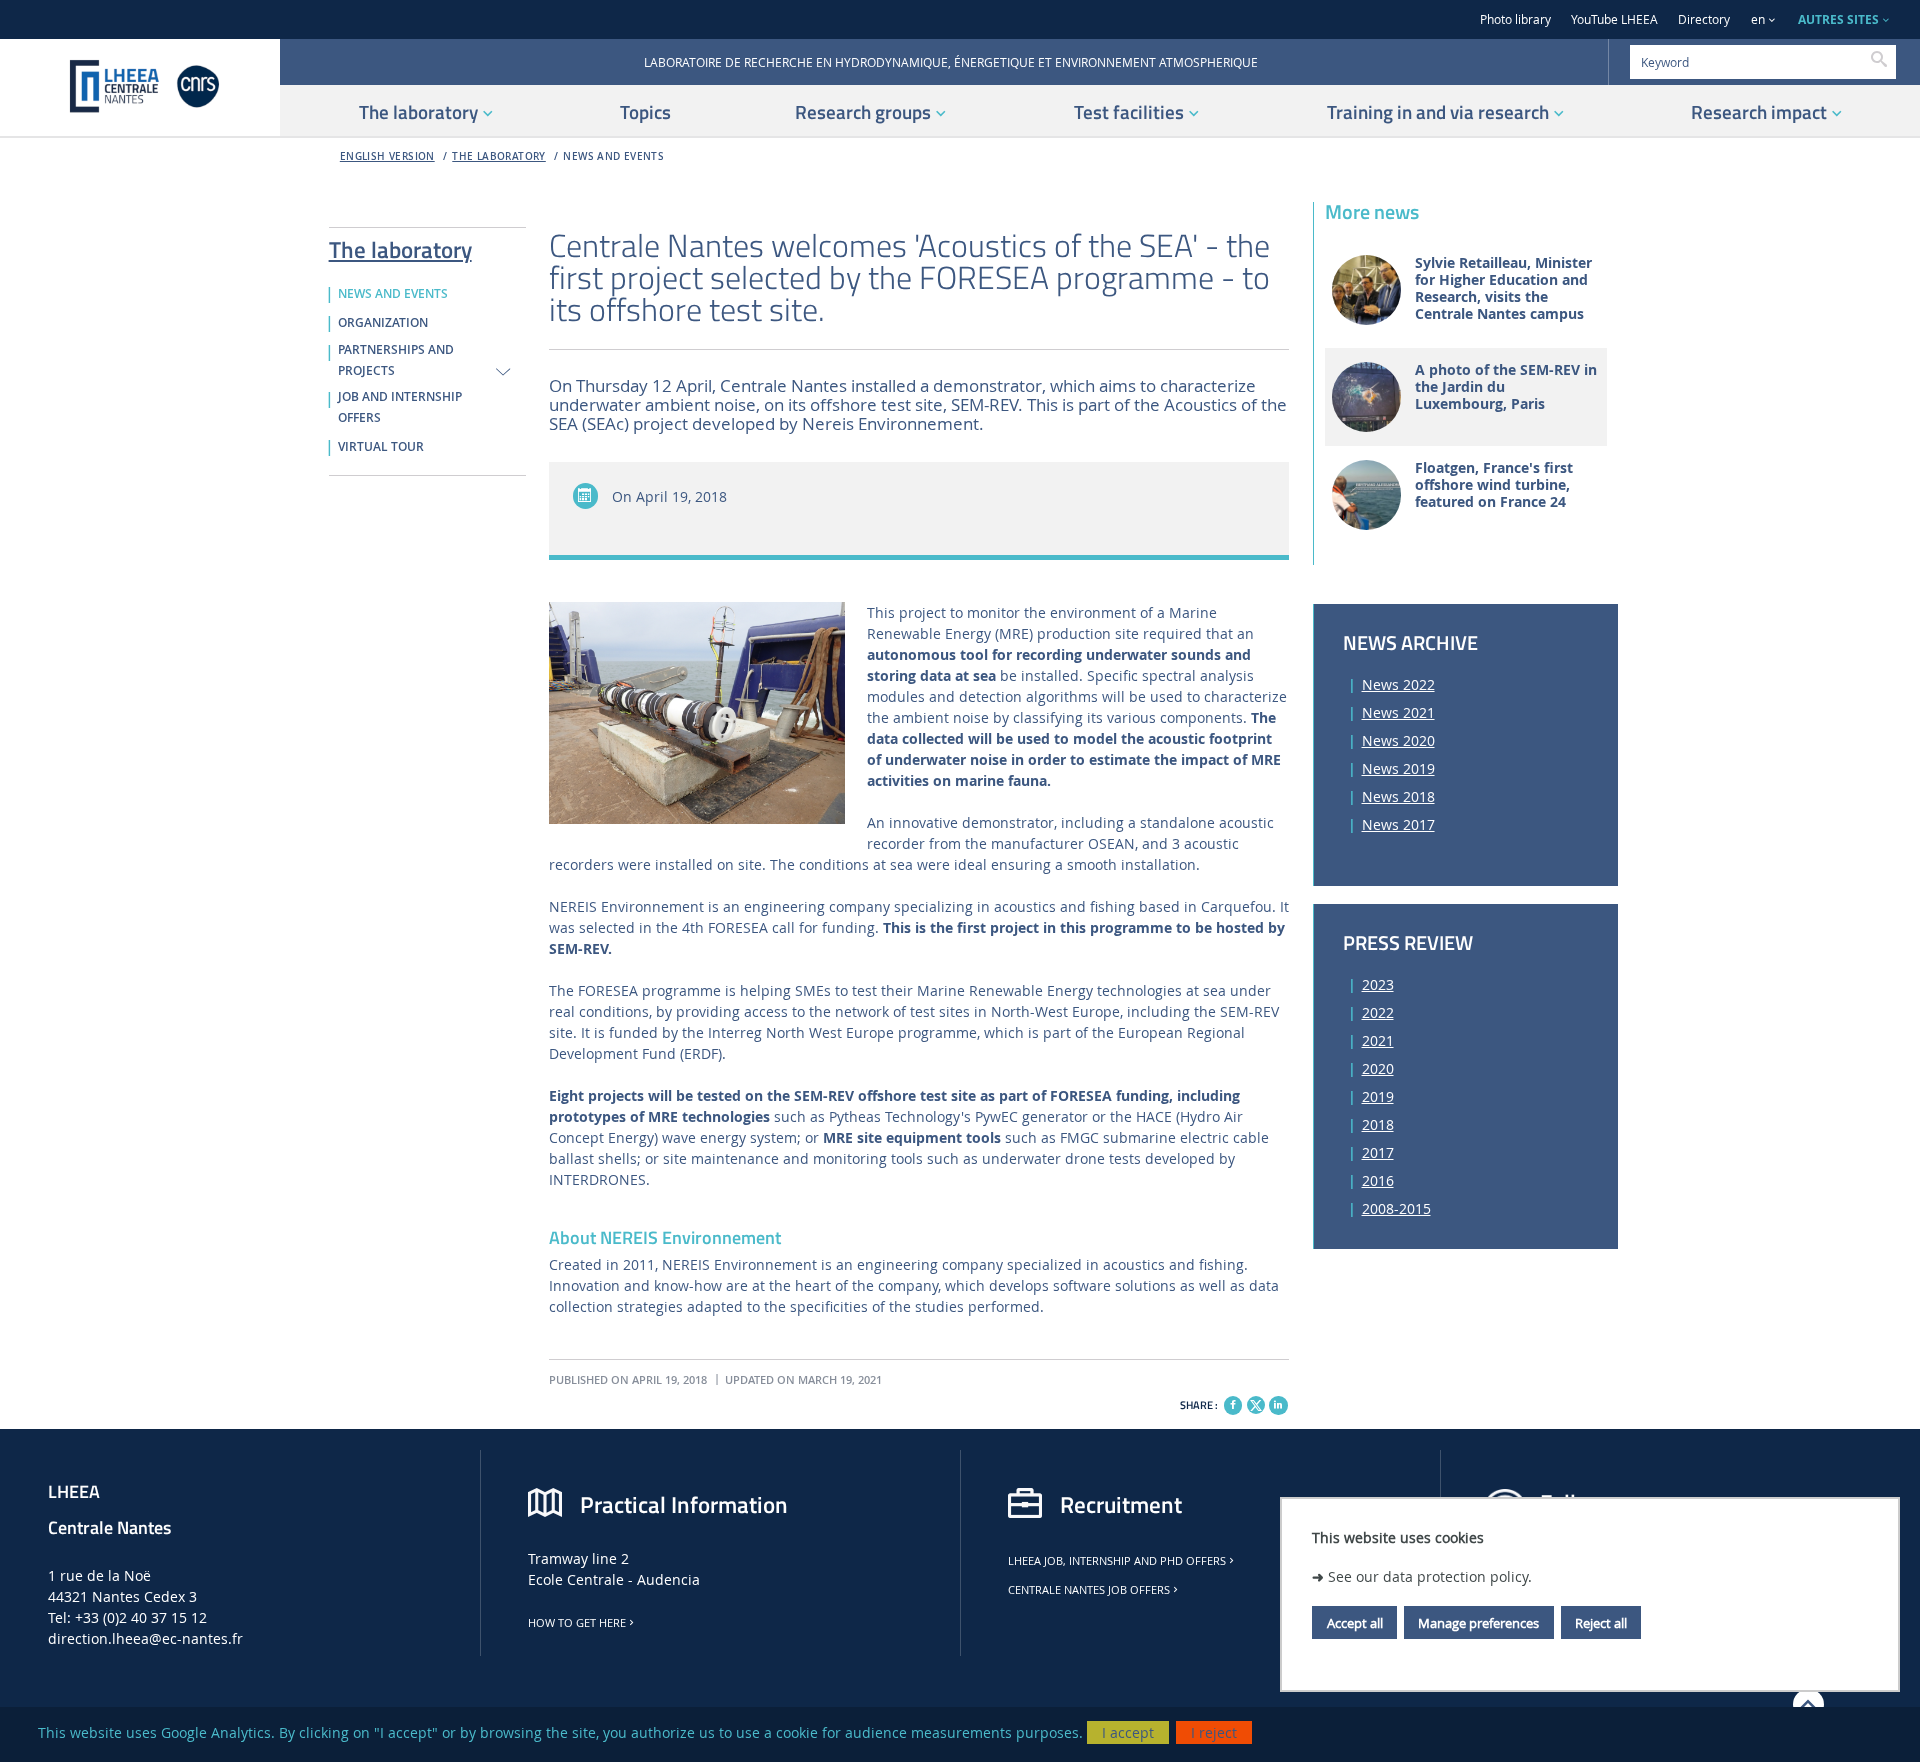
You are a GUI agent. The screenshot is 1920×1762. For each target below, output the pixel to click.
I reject (1214, 1732)
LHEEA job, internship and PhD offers (1117, 1561)
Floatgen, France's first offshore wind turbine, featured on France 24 (1494, 485)
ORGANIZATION (383, 323)
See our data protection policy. (1430, 1575)
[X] (1256, 1402)
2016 (1378, 1180)
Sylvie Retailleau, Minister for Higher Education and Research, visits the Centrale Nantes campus (1503, 288)
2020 (1378, 1068)
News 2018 (1398, 796)
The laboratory (499, 156)
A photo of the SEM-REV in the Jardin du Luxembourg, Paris (1506, 387)
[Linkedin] (1278, 1405)
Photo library (1515, 19)
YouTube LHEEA (1614, 19)
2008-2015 (1396, 1208)
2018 (1378, 1124)
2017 (1378, 1152)
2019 (1378, 1096)
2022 (1378, 1012)
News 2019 (1398, 768)
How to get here (577, 1623)
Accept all (1355, 1622)
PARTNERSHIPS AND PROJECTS (396, 360)
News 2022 (1398, 684)
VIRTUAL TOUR (381, 447)
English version (387, 156)
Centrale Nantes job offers (1089, 1590)
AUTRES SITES (1838, 19)
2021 (1378, 1040)
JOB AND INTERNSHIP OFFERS (400, 407)
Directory (1704, 19)
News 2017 (1398, 824)
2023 (1378, 984)
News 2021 (1398, 712)
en (1758, 19)
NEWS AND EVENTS (613, 156)
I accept (1128, 1732)
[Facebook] (1233, 1405)
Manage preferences (1478, 1622)
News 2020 (1398, 740)
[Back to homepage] (140, 87)
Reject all (1601, 1622)
